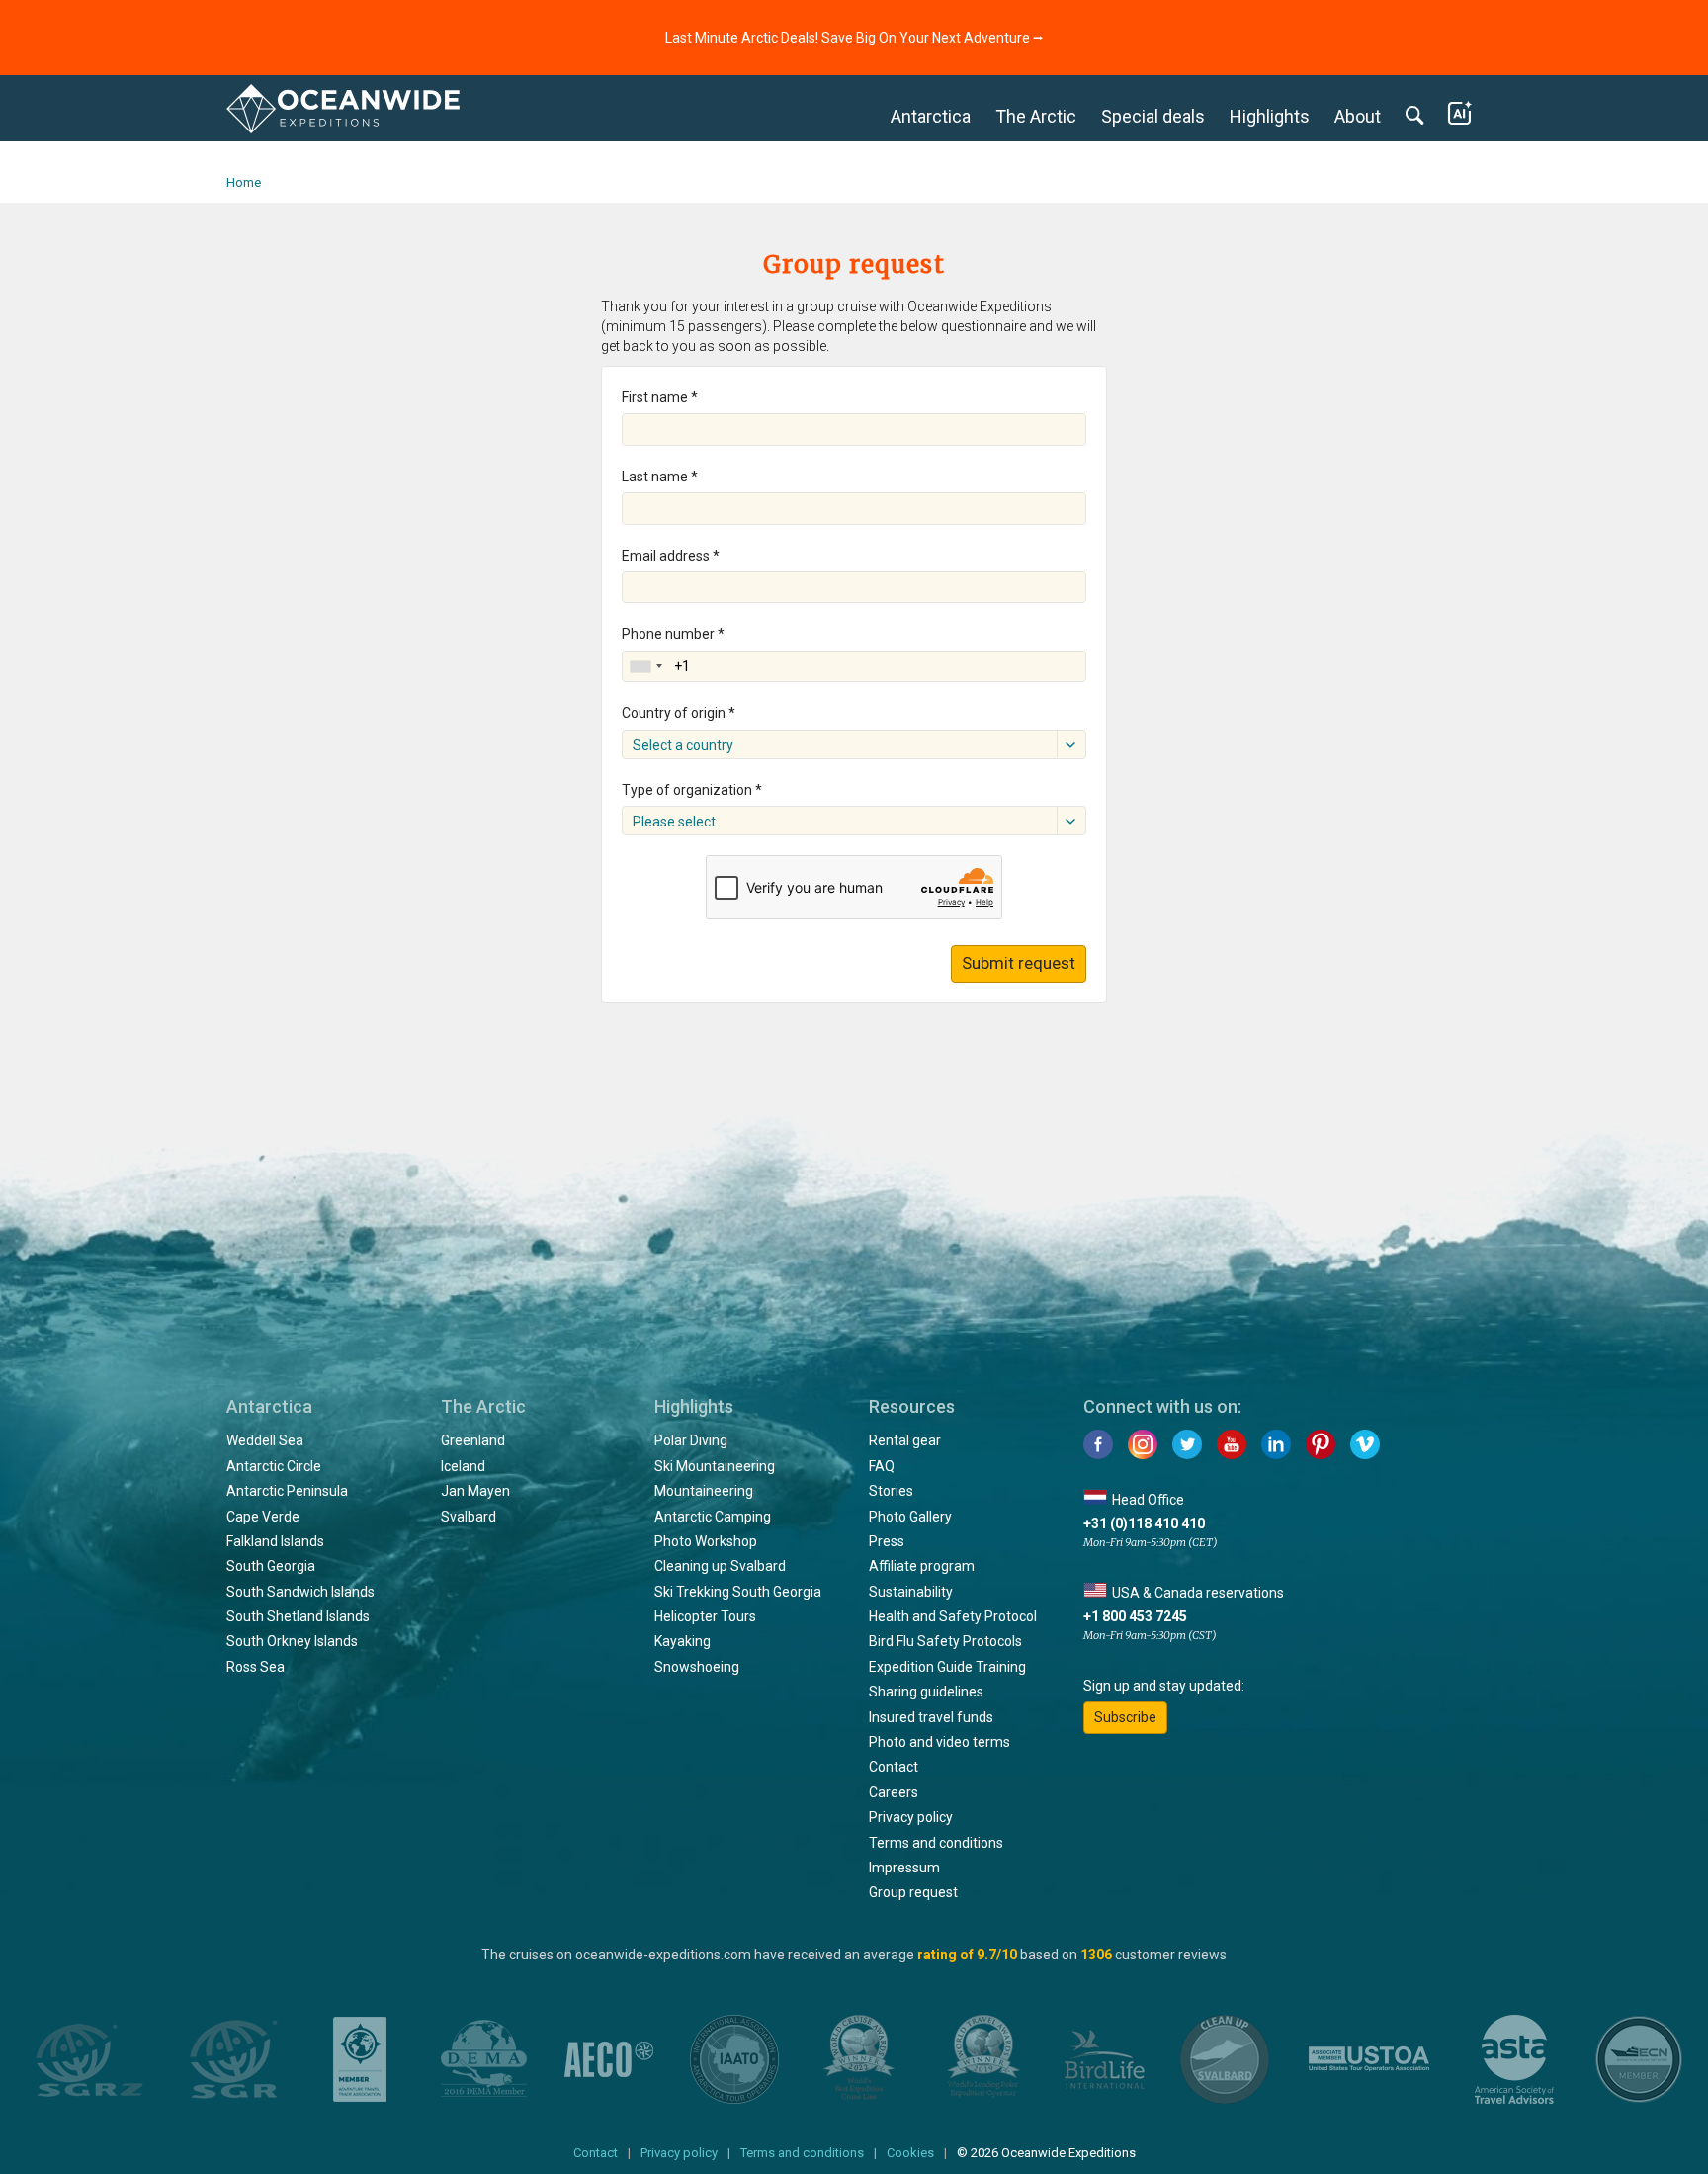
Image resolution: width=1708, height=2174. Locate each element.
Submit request (1019, 963)
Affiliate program (922, 1566)
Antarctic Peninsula (287, 1491)
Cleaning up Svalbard (720, 1566)
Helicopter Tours (705, 1616)
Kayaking (683, 1641)
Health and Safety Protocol (953, 1616)
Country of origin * (679, 713)
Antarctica (931, 116)
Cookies (910, 2153)
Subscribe (1125, 1717)
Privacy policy (911, 1817)
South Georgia (271, 1566)
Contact (894, 1767)
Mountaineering (704, 1491)
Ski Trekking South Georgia (738, 1592)
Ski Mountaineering (715, 1466)
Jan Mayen (475, 1491)
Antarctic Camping (713, 1517)
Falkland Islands (275, 1541)
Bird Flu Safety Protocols (945, 1641)
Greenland (473, 1440)
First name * (660, 397)
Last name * (660, 477)
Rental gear (905, 1440)
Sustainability (911, 1592)
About (1358, 116)
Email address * (671, 556)
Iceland (463, 1466)
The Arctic (1036, 116)
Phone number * (673, 634)
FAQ (882, 1466)
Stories (891, 1491)
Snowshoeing (697, 1667)
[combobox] (645, 666)
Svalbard (469, 1517)
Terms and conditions (936, 1843)
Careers (894, 1792)
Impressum (904, 1868)
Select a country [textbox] (683, 745)
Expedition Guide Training (947, 1667)
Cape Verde (263, 1517)
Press (887, 1541)
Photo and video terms (939, 1742)
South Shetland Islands (298, 1616)
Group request (913, 1892)
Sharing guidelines (926, 1692)
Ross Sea (256, 1667)
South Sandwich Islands (300, 1592)
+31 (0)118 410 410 (1144, 1523)
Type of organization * (692, 790)
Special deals (1153, 116)
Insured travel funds (931, 1717)
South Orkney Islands (292, 1641)
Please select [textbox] (674, 822)
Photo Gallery (910, 1517)
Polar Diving (691, 1440)
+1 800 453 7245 (1135, 1616)
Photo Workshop (706, 1541)
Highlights (1270, 116)
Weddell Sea (265, 1440)
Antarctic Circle (274, 1466)
